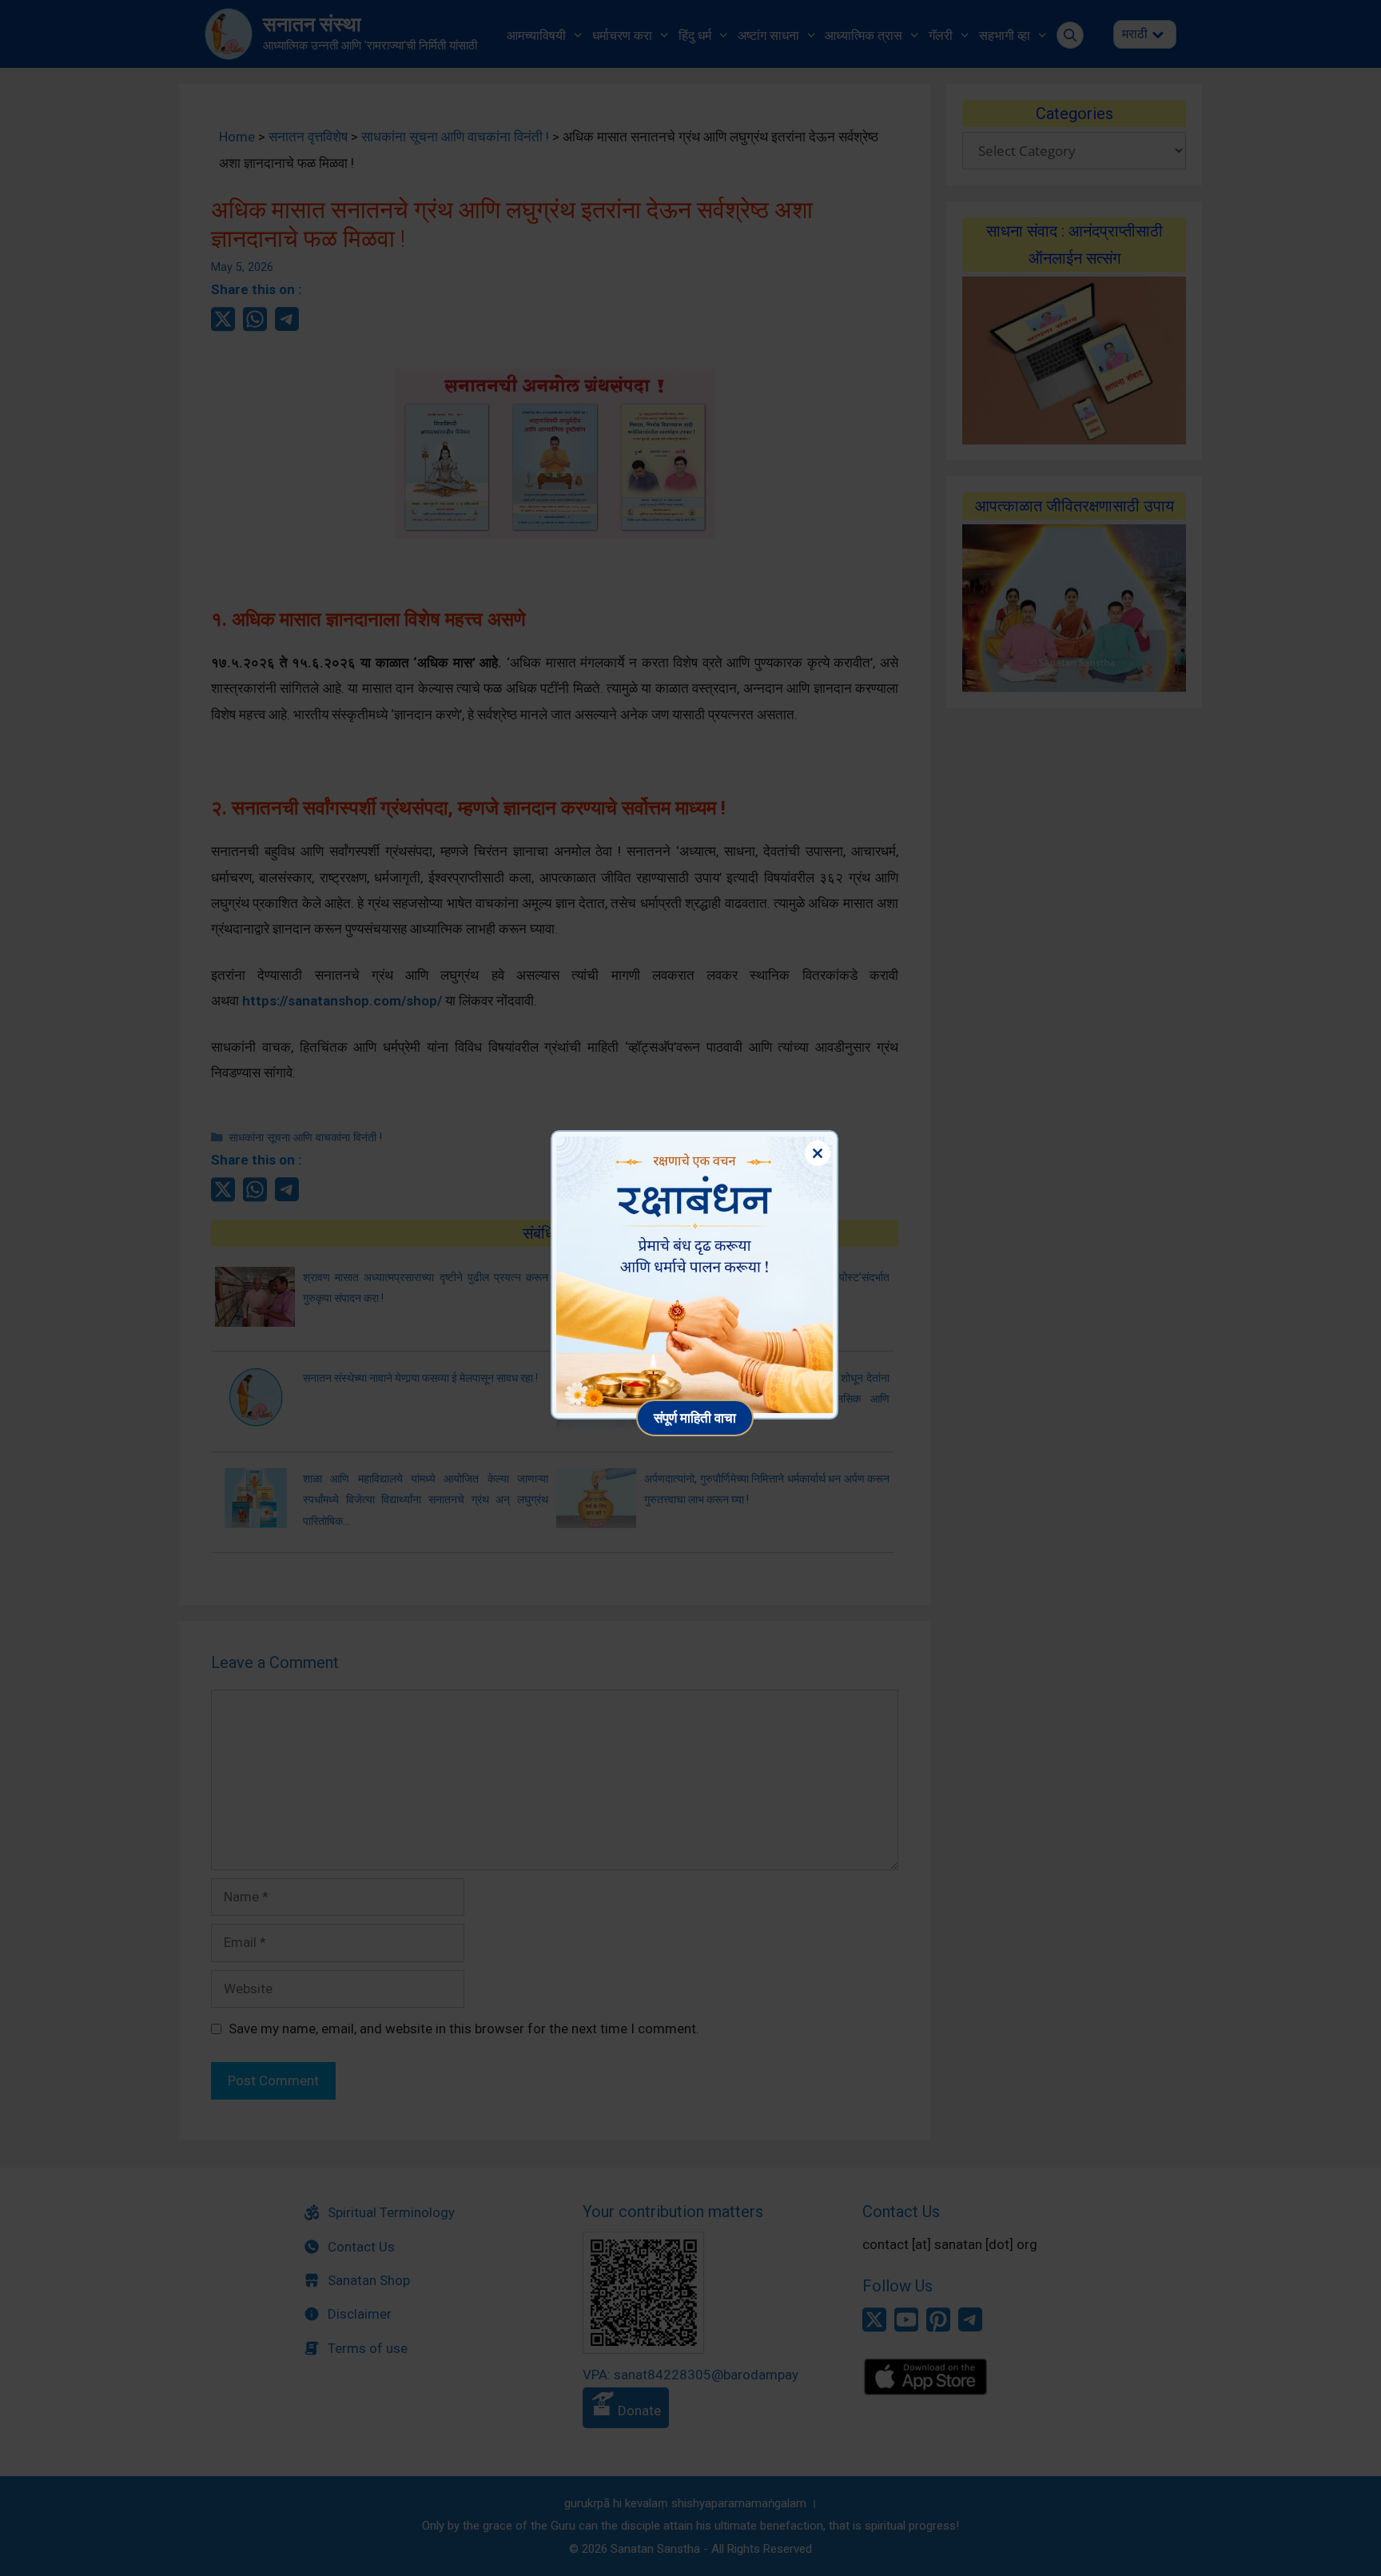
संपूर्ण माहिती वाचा (695, 1417)
